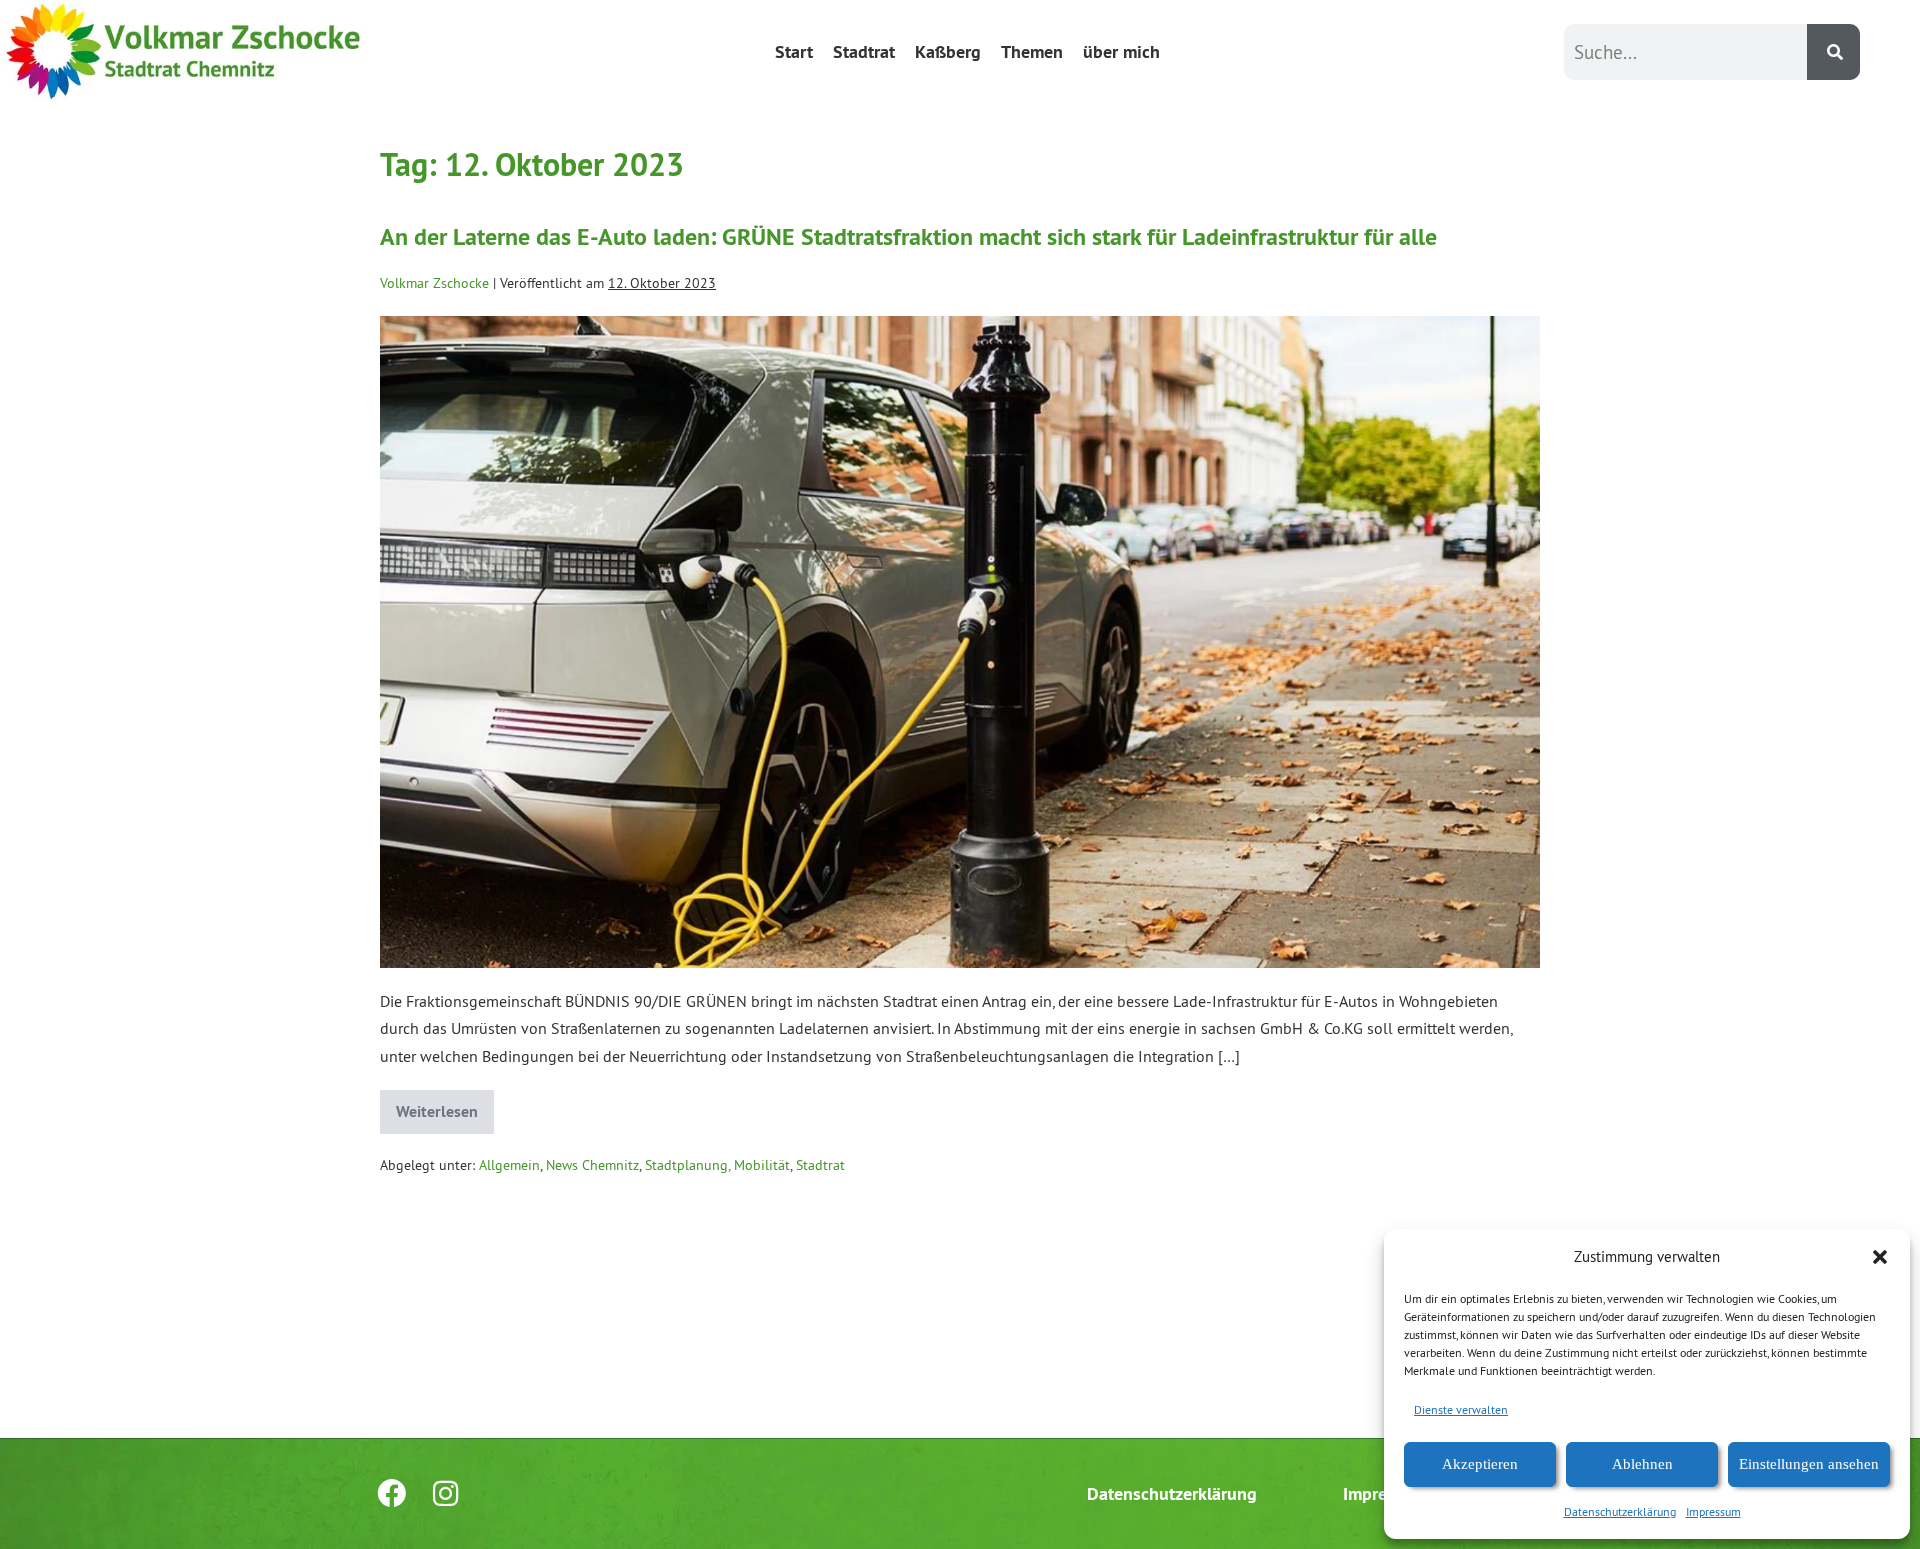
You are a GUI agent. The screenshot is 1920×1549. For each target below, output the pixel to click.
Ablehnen (1642, 1464)
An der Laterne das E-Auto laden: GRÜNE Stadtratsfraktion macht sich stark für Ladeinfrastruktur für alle (908, 236)
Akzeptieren (1480, 1464)
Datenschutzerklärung (1620, 1511)
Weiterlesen (445, 1106)
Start (794, 51)
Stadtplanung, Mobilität (717, 1165)
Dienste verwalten (1461, 1409)
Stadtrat (864, 51)
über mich (1121, 51)
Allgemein (509, 1165)
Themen (1032, 51)
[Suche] (1833, 52)
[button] (1880, 1257)
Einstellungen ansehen (1809, 1464)
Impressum (1713, 1511)
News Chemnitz (592, 1165)
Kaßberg (948, 51)
